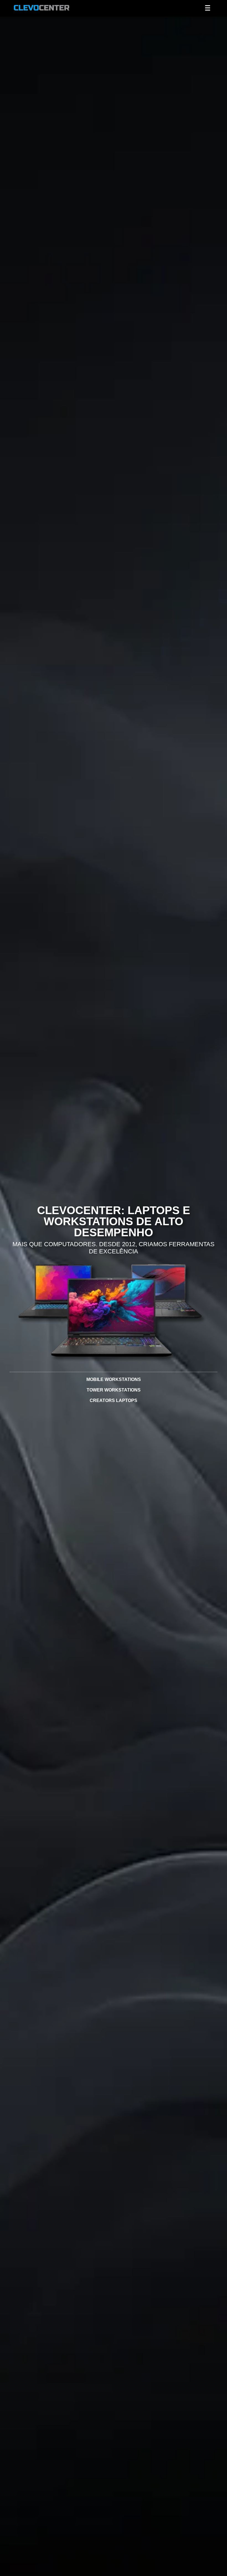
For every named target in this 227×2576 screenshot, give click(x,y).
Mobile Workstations (114, 1379)
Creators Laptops (114, 1400)
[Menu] (208, 8)
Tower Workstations (114, 1390)
